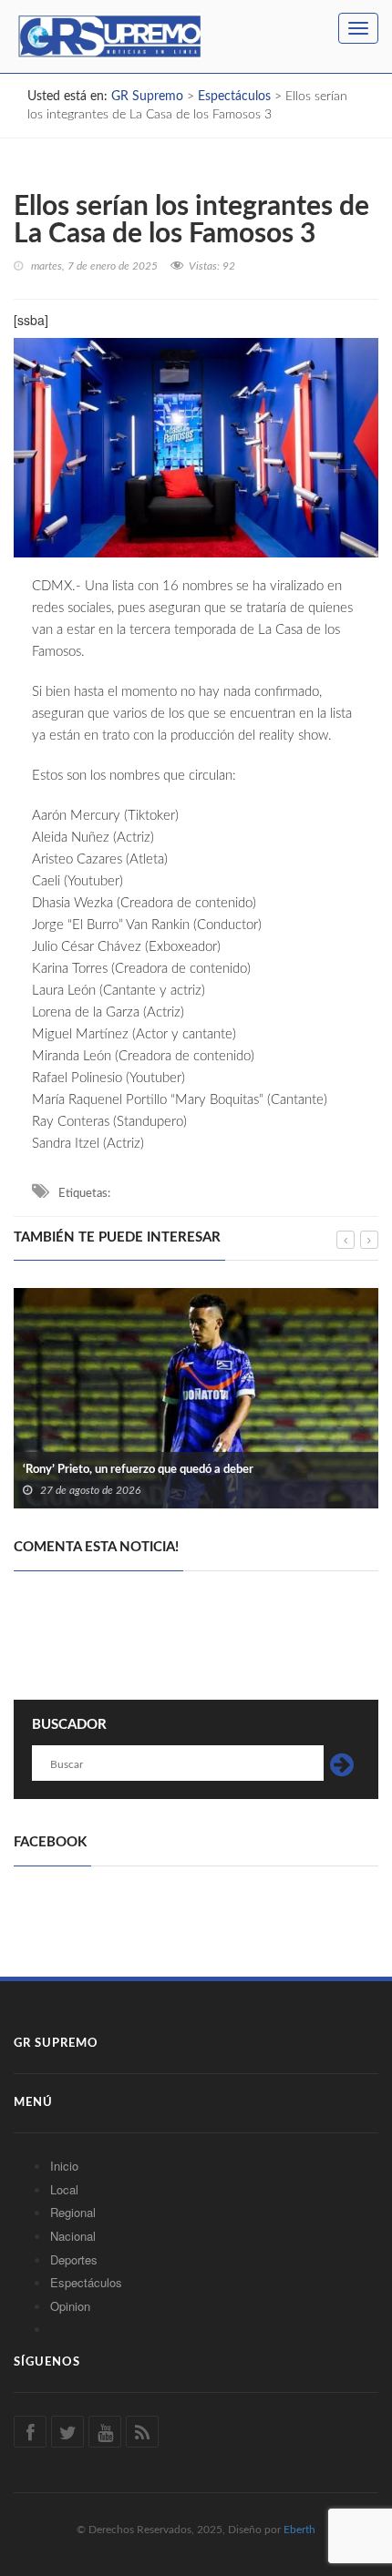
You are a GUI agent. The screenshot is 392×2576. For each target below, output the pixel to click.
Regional (73, 2212)
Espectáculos (86, 2282)
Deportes (74, 2259)
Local (64, 2189)
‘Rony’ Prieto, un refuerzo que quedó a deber (138, 1470)
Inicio (64, 2166)
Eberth (299, 2530)
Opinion (70, 2306)
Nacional (73, 2236)
